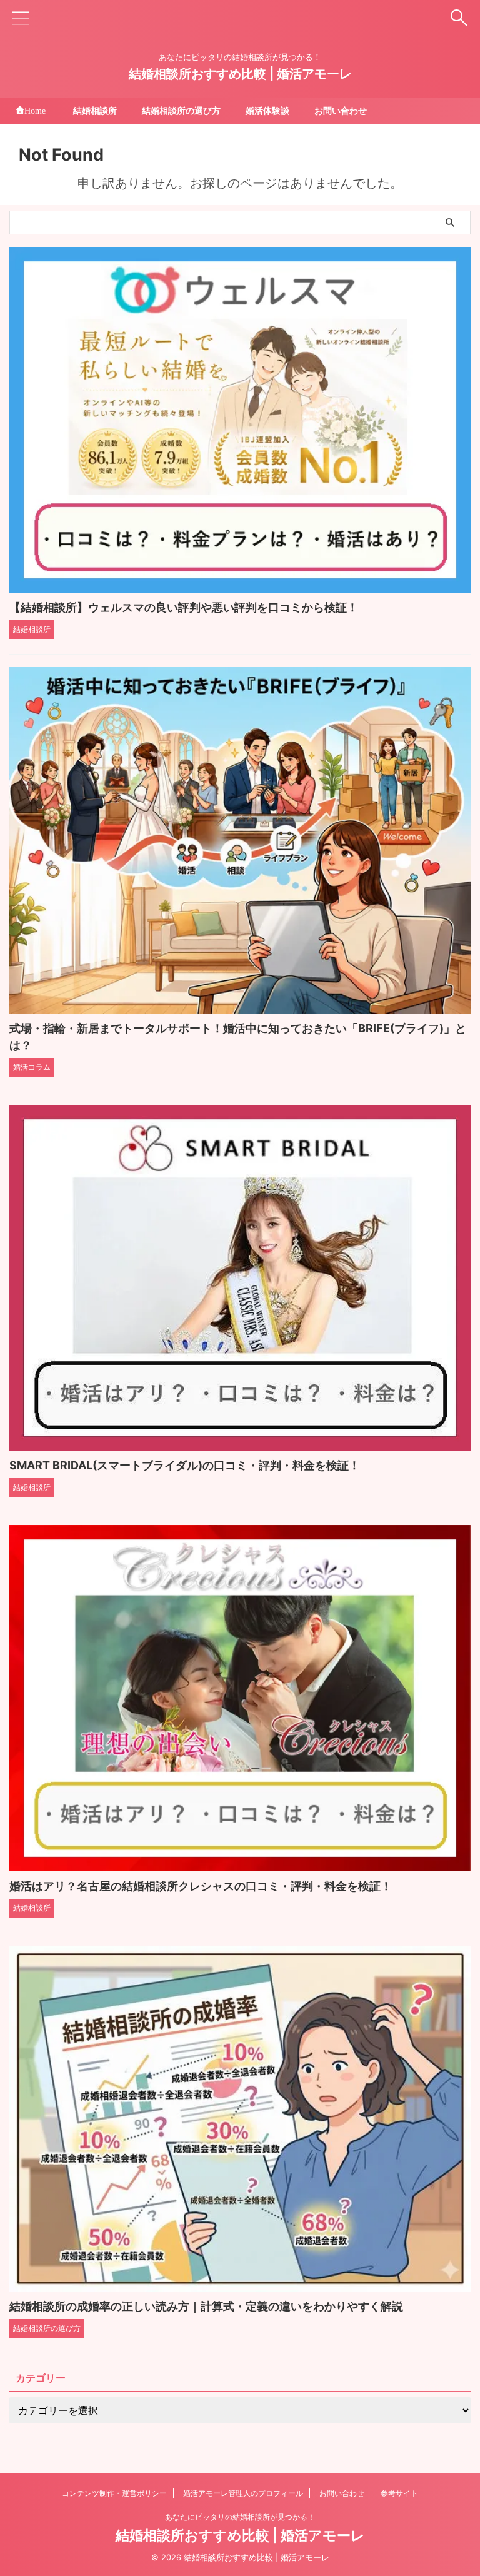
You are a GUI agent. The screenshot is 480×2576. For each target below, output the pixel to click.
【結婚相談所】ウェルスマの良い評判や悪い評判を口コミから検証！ (184, 607)
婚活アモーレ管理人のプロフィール (243, 2493)
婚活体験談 (267, 110)
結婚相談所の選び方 (181, 110)
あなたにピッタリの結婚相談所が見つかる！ (240, 2517)
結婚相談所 (95, 110)
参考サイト (399, 2493)
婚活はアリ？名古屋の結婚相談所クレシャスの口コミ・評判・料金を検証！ (201, 1886)
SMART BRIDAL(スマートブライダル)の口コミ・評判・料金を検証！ (185, 1465)
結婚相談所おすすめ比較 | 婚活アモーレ (240, 74)
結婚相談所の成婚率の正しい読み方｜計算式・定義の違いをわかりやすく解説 (206, 2306)
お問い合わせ (341, 110)
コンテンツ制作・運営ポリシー (114, 2493)
